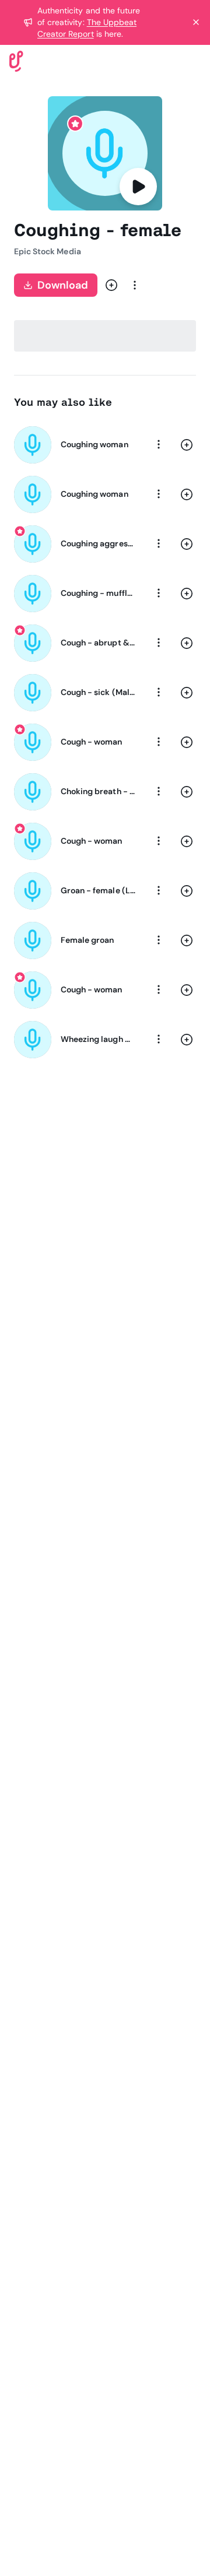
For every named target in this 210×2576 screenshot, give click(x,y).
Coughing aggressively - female (98, 543)
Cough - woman (92, 742)
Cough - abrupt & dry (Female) (98, 643)
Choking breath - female (98, 791)
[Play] (138, 187)
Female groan (87, 940)
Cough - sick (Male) (98, 692)
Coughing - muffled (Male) (98, 593)
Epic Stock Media (48, 251)
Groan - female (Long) (98, 890)
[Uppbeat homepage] (16, 60)
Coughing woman (94, 444)
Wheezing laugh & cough (98, 1039)
